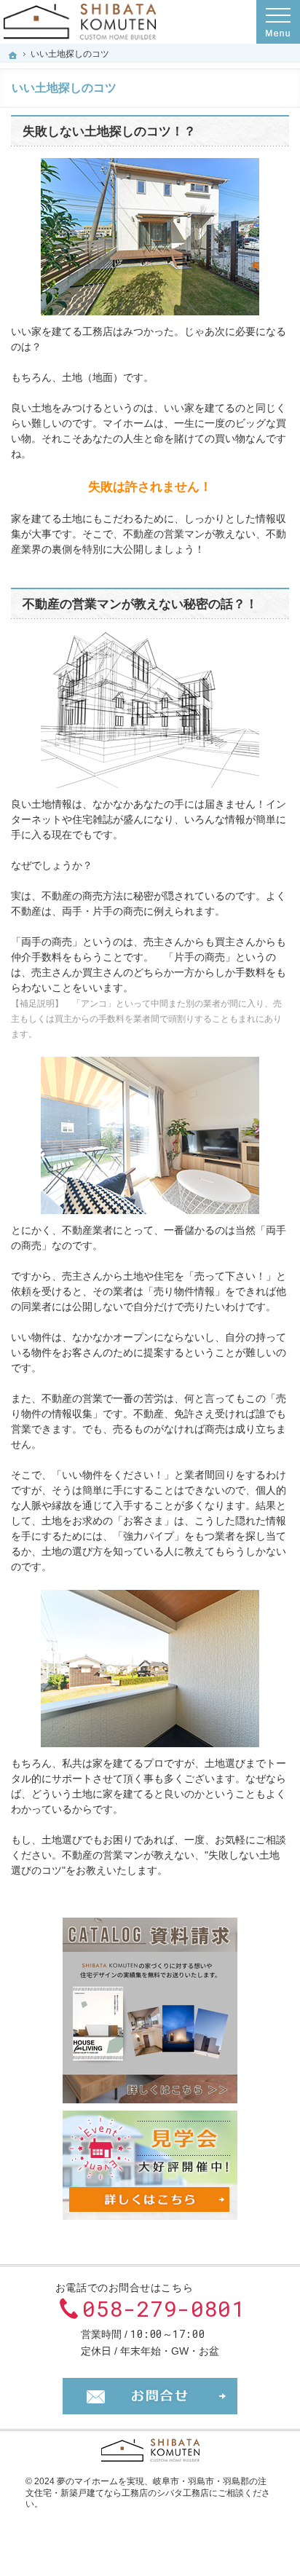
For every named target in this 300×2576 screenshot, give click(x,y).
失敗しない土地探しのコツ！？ (109, 131)
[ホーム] (13, 55)
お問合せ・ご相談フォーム (150, 2396)
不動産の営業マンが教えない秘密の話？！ (140, 604)
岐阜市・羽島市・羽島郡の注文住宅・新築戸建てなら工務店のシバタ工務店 (146, 2487)
